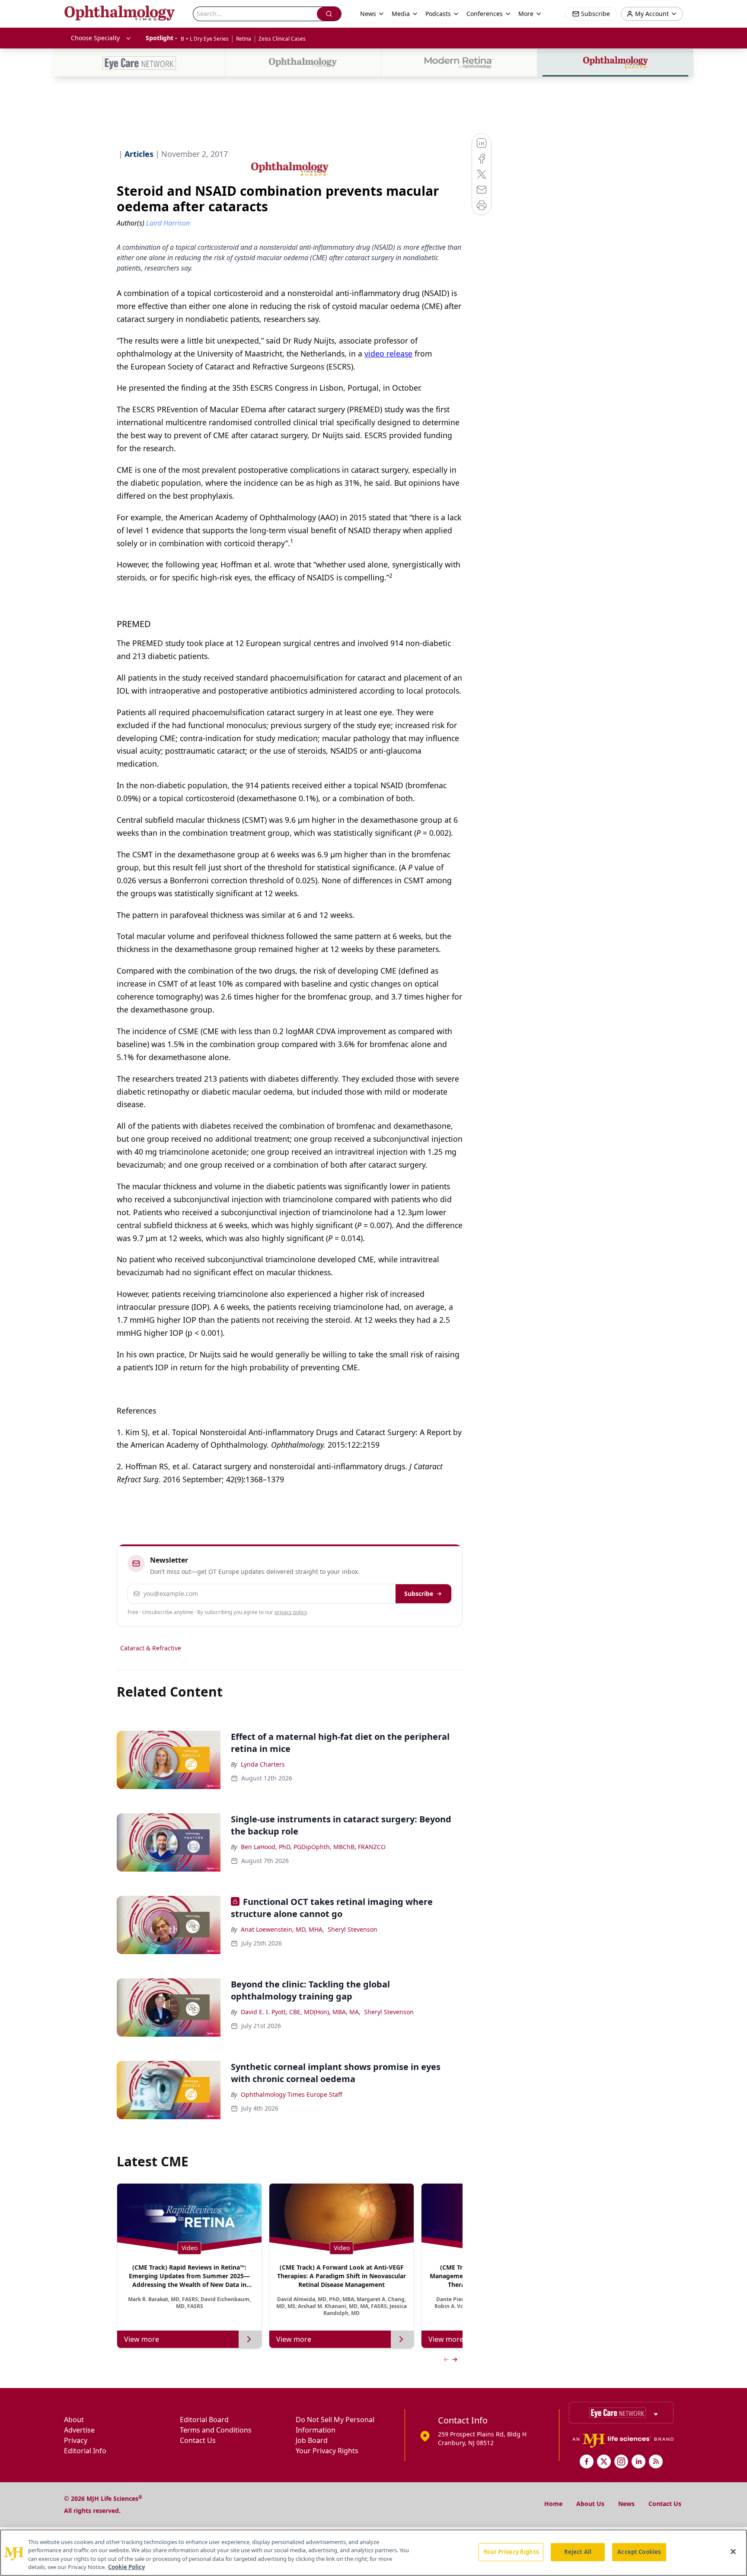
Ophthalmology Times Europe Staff (292, 2094)
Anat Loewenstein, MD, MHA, (283, 1929)
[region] (373, 2553)
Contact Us (198, 2440)
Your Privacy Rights (327, 2451)
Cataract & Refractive (151, 1648)
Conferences (485, 14)
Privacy (76, 2440)
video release (388, 353)
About (74, 2420)
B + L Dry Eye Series (205, 39)
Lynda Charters (263, 1764)
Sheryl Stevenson (353, 1929)
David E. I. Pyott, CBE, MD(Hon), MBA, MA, (301, 2012)
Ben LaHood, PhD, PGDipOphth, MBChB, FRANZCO (313, 1847)
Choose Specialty (95, 38)
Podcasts (438, 14)
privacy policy (291, 1612)
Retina (244, 39)
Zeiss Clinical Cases (282, 39)
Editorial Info (85, 2451)
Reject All (578, 2552)
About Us (590, 2504)
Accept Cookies (639, 2552)
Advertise (79, 2430)
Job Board (312, 2440)
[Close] (733, 2551)
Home (553, 2504)
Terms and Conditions (216, 2430)
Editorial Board (204, 2420)
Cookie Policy (126, 2567)
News (626, 2504)
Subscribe (419, 1594)
